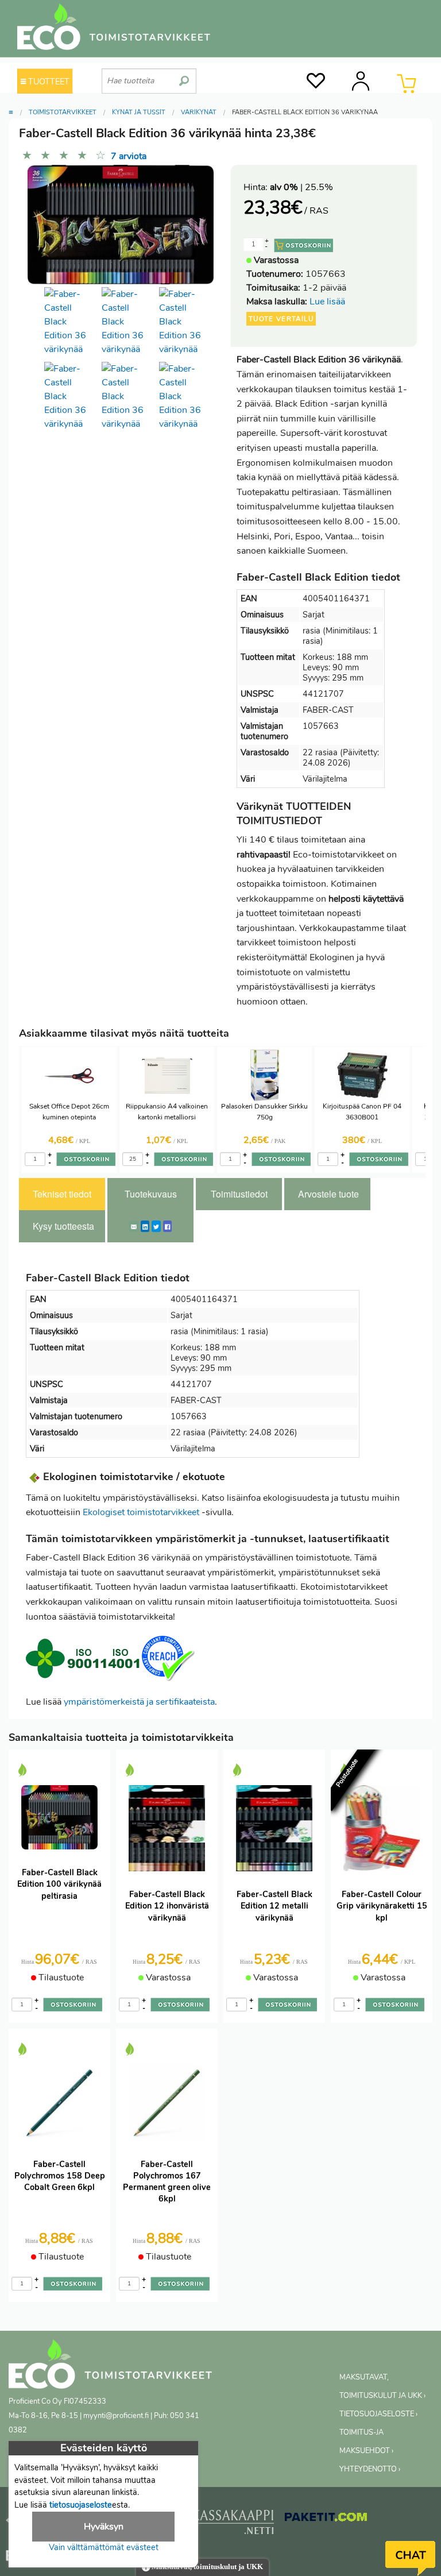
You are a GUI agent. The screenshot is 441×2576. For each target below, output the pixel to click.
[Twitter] (156, 1226)
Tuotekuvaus (151, 1194)
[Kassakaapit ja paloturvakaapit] (233, 2524)
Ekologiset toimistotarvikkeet (141, 1512)
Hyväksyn (104, 2527)
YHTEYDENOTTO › (370, 2469)
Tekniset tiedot (62, 1194)
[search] (184, 76)
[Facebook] (167, 1226)
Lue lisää (327, 302)
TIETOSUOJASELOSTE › (378, 2414)
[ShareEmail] (134, 1226)
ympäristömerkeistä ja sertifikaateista (139, 1702)
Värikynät (199, 112)
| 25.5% (301, 187)
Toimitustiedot (239, 1194)
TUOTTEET (48, 82)
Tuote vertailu (281, 319)
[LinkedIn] (145, 1226)
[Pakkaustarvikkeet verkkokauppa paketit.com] (326, 2519)
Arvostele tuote (328, 1194)
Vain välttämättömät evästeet (104, 2547)
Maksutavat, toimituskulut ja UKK (206, 2567)
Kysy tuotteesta (63, 1226)
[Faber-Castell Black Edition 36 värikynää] (185, 322)
